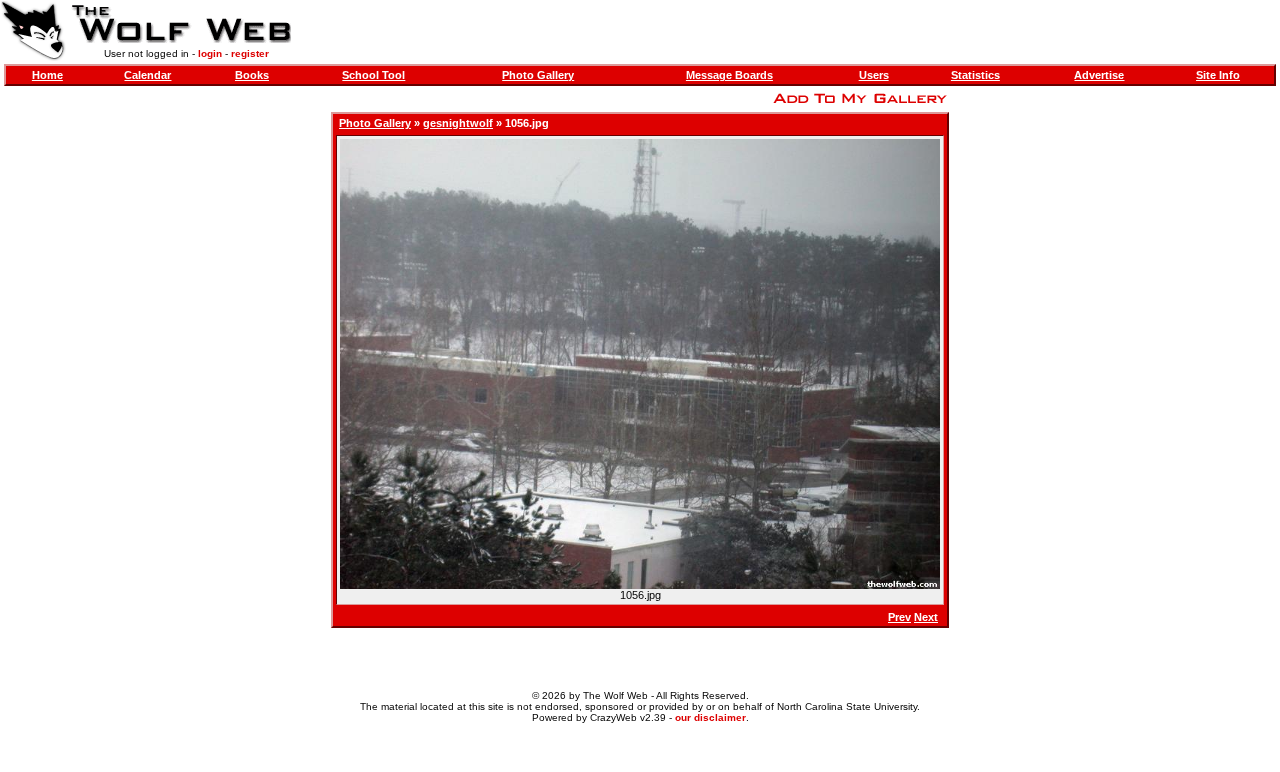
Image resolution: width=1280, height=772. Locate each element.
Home (47, 75)
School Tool (373, 75)
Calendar (147, 75)
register (250, 53)
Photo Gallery (538, 75)
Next (926, 617)
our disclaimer (710, 717)
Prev (899, 617)
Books (252, 75)
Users (874, 75)
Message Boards (729, 75)
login (210, 53)
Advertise (1099, 75)
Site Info (1218, 75)
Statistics (975, 75)
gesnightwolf (458, 123)
